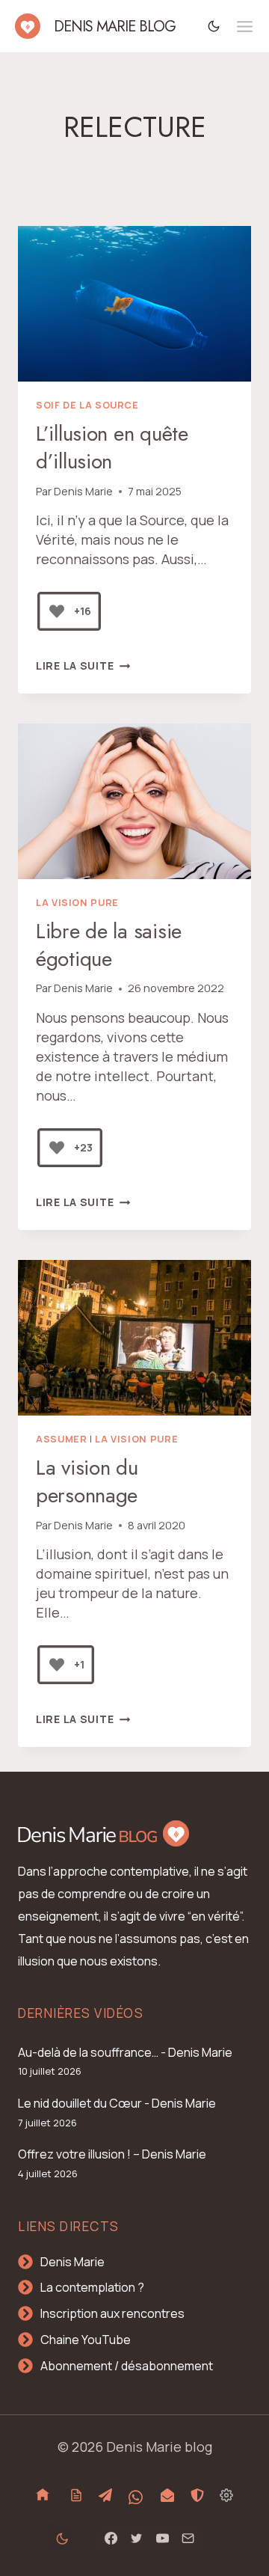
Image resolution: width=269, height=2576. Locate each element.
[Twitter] (137, 2539)
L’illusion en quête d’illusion (112, 447)
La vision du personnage (87, 1481)
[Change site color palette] (214, 26)
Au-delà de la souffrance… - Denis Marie (125, 2052)
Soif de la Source (87, 405)
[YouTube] (162, 2539)
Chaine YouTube (86, 2340)
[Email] (188, 2539)
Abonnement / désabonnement (127, 2366)
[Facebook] (111, 2539)
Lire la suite (83, 666)
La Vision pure (77, 903)
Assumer (61, 1439)
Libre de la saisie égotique (109, 945)
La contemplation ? (92, 2287)
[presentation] (134, 304)
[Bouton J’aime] (57, 611)
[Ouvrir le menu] (245, 27)
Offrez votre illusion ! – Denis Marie (112, 2154)
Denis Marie (83, 491)
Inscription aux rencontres (112, 2313)
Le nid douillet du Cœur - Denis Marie (117, 2103)
